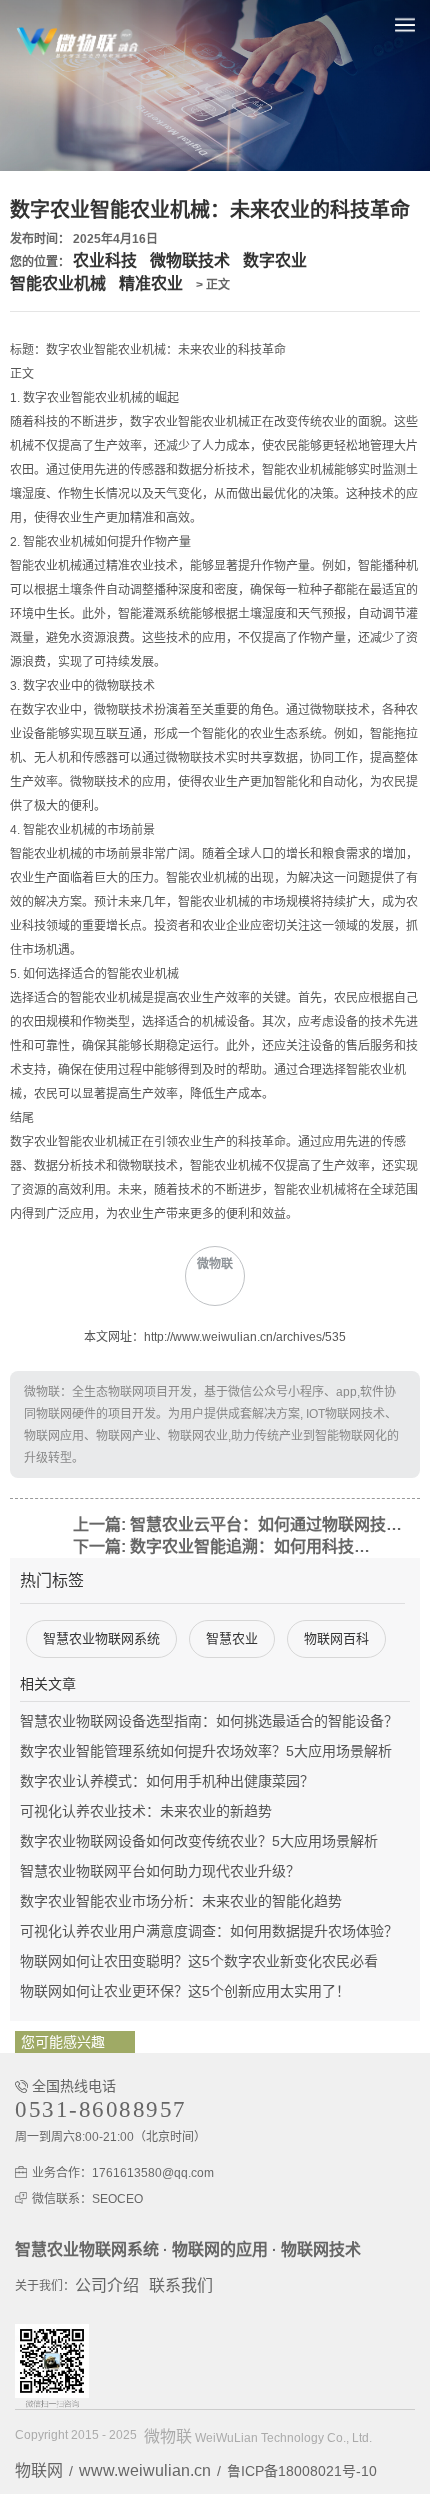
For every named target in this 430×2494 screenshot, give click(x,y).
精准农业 (151, 283)
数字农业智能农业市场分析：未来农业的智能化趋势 (181, 1901)
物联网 (39, 2470)
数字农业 (275, 260)
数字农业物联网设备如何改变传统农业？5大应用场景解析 (199, 1841)
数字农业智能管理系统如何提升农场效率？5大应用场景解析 (206, 1751)
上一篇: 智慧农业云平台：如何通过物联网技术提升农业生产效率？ (245, 1524)
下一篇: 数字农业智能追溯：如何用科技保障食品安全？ (226, 1546)
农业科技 (105, 260)
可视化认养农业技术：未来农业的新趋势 (146, 1811)
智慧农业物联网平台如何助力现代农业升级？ (160, 1871)
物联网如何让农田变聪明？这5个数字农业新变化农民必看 (199, 1961)
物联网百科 (336, 1638)
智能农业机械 (58, 283)
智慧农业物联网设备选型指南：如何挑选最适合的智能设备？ (209, 1721)
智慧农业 (232, 1638)
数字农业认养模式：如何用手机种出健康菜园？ (167, 1781)
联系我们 (181, 2285)
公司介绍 (107, 2285)
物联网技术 (321, 2249)
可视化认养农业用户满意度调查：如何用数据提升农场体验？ (209, 1931)
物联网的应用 (220, 2249)
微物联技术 (190, 260)
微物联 (168, 2436)
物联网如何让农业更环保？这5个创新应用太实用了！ (185, 1991)
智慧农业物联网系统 (101, 1638)
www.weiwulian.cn (145, 2470)
